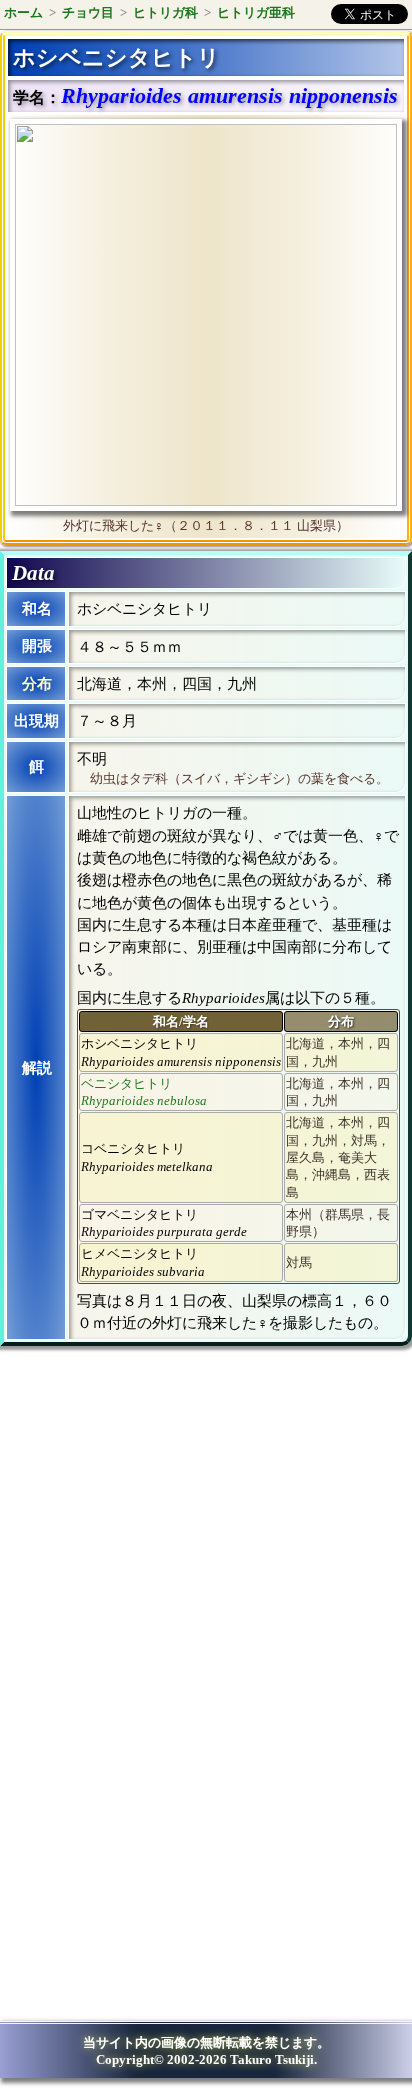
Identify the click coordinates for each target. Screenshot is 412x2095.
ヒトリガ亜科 (256, 12)
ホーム (23, 12)
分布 (37, 684)
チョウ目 (88, 12)
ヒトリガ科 (165, 12)
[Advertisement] (176, 1526)
